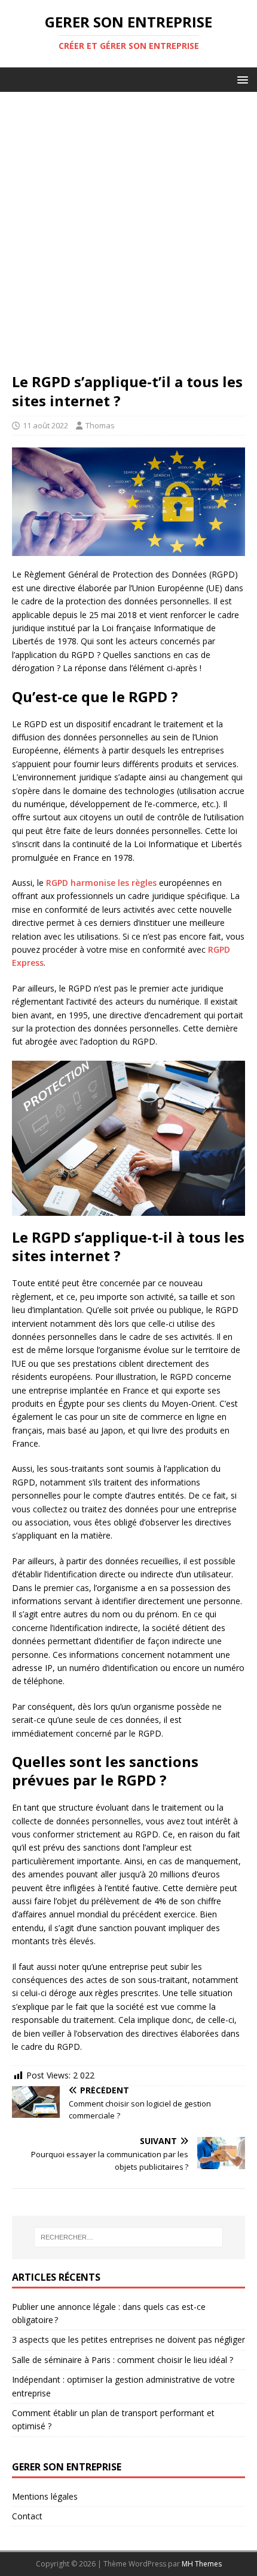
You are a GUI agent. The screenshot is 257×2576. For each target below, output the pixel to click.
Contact (27, 2516)
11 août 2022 (45, 425)
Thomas (100, 425)
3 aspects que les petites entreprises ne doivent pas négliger (128, 2339)
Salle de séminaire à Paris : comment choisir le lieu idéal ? (123, 2360)
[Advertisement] (128, 238)
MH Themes (202, 2564)
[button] (241, 79)
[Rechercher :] (129, 2237)
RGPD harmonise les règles (101, 883)
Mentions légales (45, 2496)
